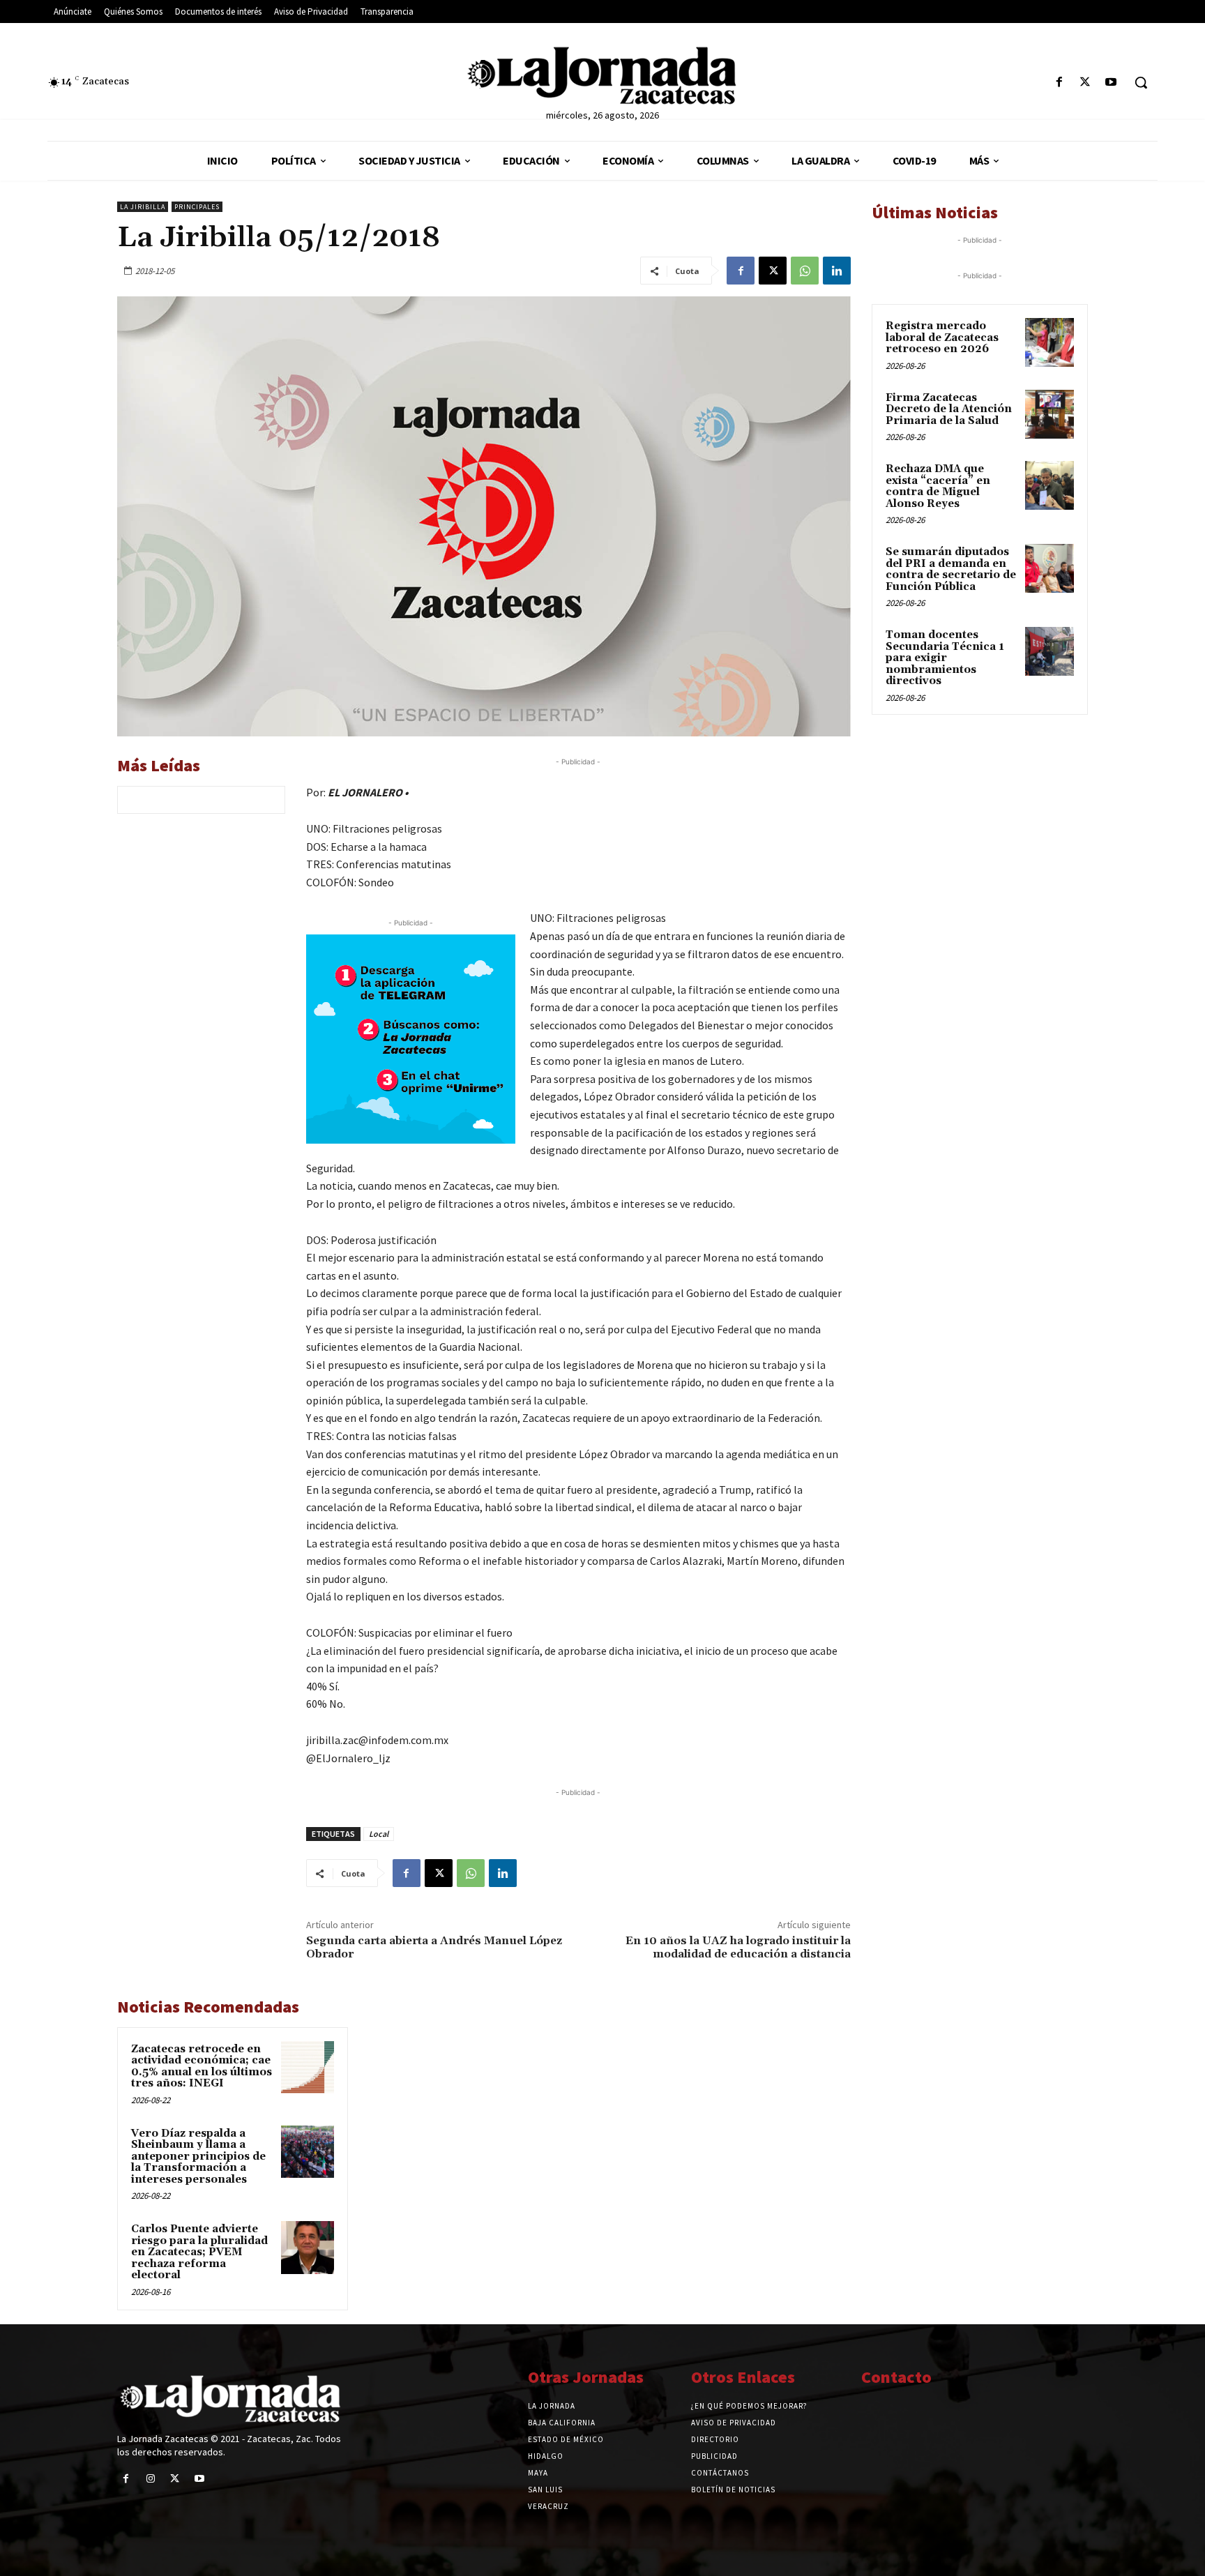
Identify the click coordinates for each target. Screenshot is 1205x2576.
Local (379, 1834)
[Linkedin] (837, 271)
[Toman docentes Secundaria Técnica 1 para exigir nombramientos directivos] (1049, 651)
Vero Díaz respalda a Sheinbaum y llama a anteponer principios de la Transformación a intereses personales (198, 2157)
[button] (1141, 82)
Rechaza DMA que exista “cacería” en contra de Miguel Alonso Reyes (938, 486)
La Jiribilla (143, 207)
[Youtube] (1111, 83)
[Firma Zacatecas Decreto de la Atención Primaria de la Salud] (1049, 414)
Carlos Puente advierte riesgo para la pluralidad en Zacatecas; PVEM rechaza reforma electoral (199, 2252)
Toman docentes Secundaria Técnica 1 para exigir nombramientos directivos (945, 658)
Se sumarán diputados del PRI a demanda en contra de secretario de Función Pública (951, 569)
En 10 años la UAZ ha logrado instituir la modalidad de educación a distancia (738, 1947)
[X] (1085, 83)
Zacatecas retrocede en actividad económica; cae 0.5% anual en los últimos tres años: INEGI (202, 2067)
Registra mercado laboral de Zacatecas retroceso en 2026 (942, 338)
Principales (197, 207)
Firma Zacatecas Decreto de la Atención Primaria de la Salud (949, 409)
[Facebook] (1059, 83)
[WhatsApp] (805, 271)
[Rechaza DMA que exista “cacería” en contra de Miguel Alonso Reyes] (1049, 485)
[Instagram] (150, 2479)
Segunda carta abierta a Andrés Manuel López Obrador (434, 1947)
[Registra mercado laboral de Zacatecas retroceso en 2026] (1049, 342)
